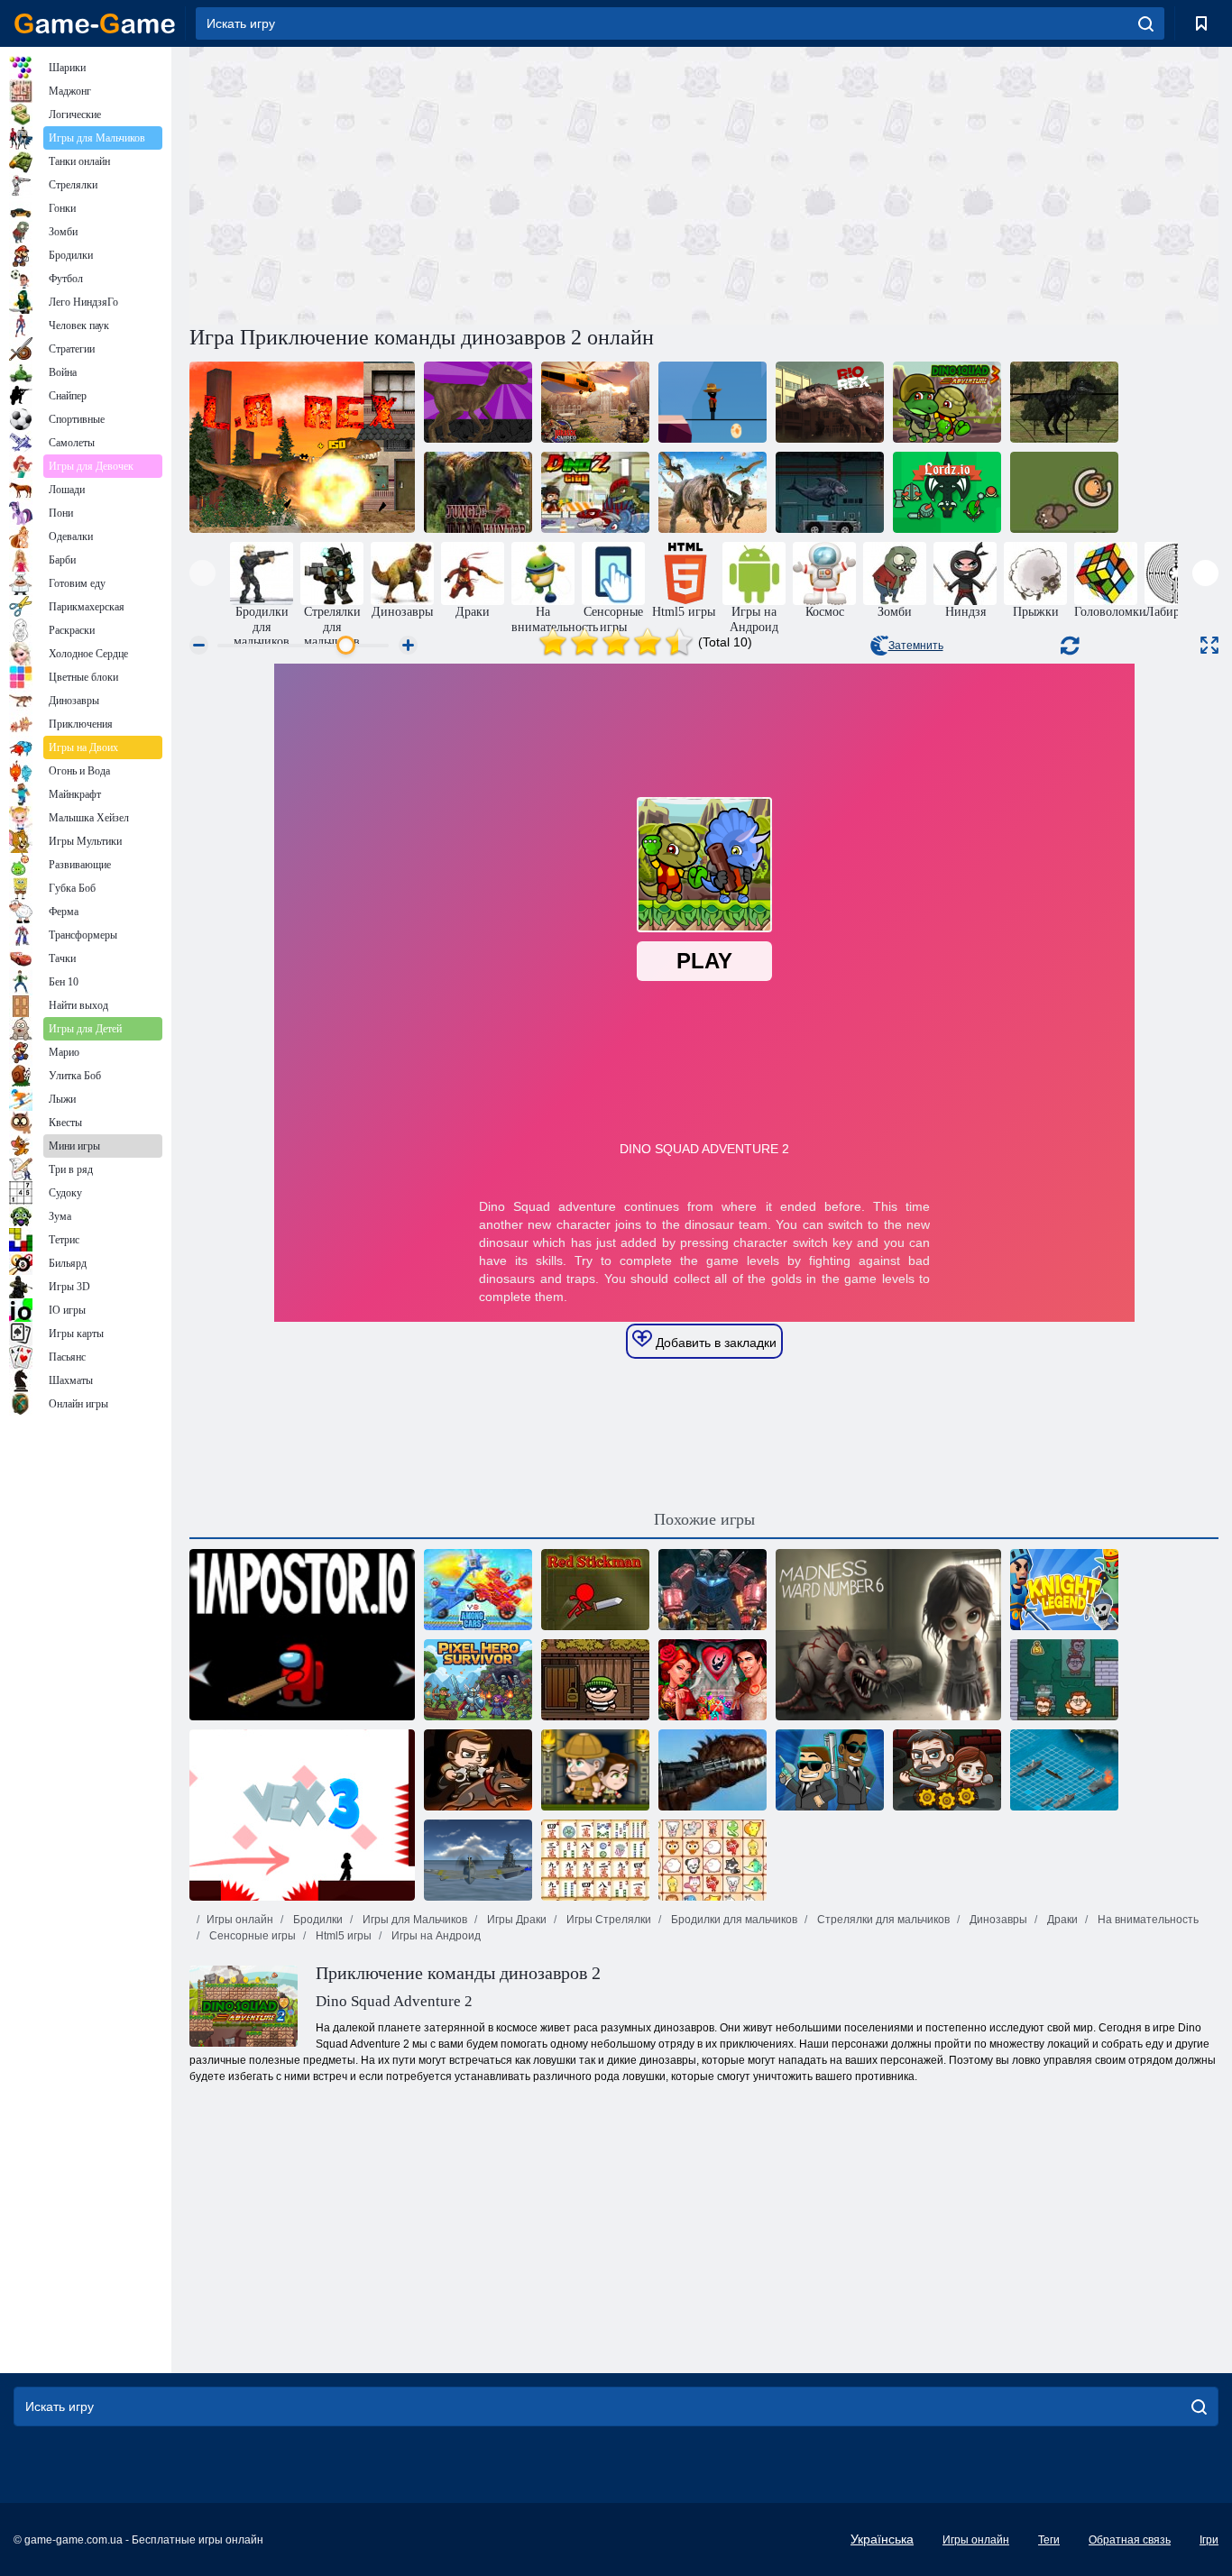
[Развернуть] (1209, 645)
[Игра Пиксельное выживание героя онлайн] (478, 1680)
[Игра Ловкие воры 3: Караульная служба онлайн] (478, 1770)
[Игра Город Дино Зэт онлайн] (595, 492)
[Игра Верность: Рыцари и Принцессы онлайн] (713, 1680)
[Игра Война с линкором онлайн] (1064, 1770)
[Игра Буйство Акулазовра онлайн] (830, 492)
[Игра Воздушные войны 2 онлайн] (478, 1860)
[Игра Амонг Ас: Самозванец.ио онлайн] (302, 1635)
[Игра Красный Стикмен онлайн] (595, 1590)
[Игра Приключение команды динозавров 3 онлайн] (947, 402)
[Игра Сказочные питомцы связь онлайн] (713, 1860)
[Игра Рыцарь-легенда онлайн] (1064, 1590)
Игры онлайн (240, 1920)
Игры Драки (515, 1920)
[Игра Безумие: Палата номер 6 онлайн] (888, 1635)
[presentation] (202, 573)
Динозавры (997, 1920)
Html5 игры (342, 1936)
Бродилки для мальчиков (733, 1920)
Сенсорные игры (251, 1936)
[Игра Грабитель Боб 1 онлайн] (595, 1680)
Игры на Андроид (435, 1936)
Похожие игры (704, 1519)
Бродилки (317, 1920)
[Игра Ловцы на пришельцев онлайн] (830, 1770)
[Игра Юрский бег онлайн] (713, 402)
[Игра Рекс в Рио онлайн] (830, 402)
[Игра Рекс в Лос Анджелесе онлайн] (302, 447)
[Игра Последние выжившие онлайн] (947, 1770)
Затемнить (916, 646)
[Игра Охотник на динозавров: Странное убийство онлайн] (713, 492)
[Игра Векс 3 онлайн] (302, 1815)
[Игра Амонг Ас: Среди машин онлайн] (478, 1590)
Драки (1061, 1920)
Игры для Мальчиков (414, 1920)
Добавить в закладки (714, 1343)
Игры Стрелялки (607, 1920)
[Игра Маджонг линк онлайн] (595, 1860)
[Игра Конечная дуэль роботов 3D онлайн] (713, 1590)
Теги (1049, 2540)
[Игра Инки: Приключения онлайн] (595, 1770)
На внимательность (1147, 1920)
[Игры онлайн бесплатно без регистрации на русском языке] (95, 23)
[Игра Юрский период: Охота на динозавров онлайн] (1064, 402)
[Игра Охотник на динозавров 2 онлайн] (478, 402)
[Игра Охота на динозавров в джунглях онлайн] (478, 492)
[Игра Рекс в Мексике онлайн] (713, 1770)
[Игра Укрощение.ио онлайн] (1064, 492)
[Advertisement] (446, 183)
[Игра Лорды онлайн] (947, 492)
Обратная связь (1130, 2540)
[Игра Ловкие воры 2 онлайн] (1064, 1680)
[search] (1146, 23)
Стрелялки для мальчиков (882, 1920)
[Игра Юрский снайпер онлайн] (595, 402)
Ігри (1209, 2540)
